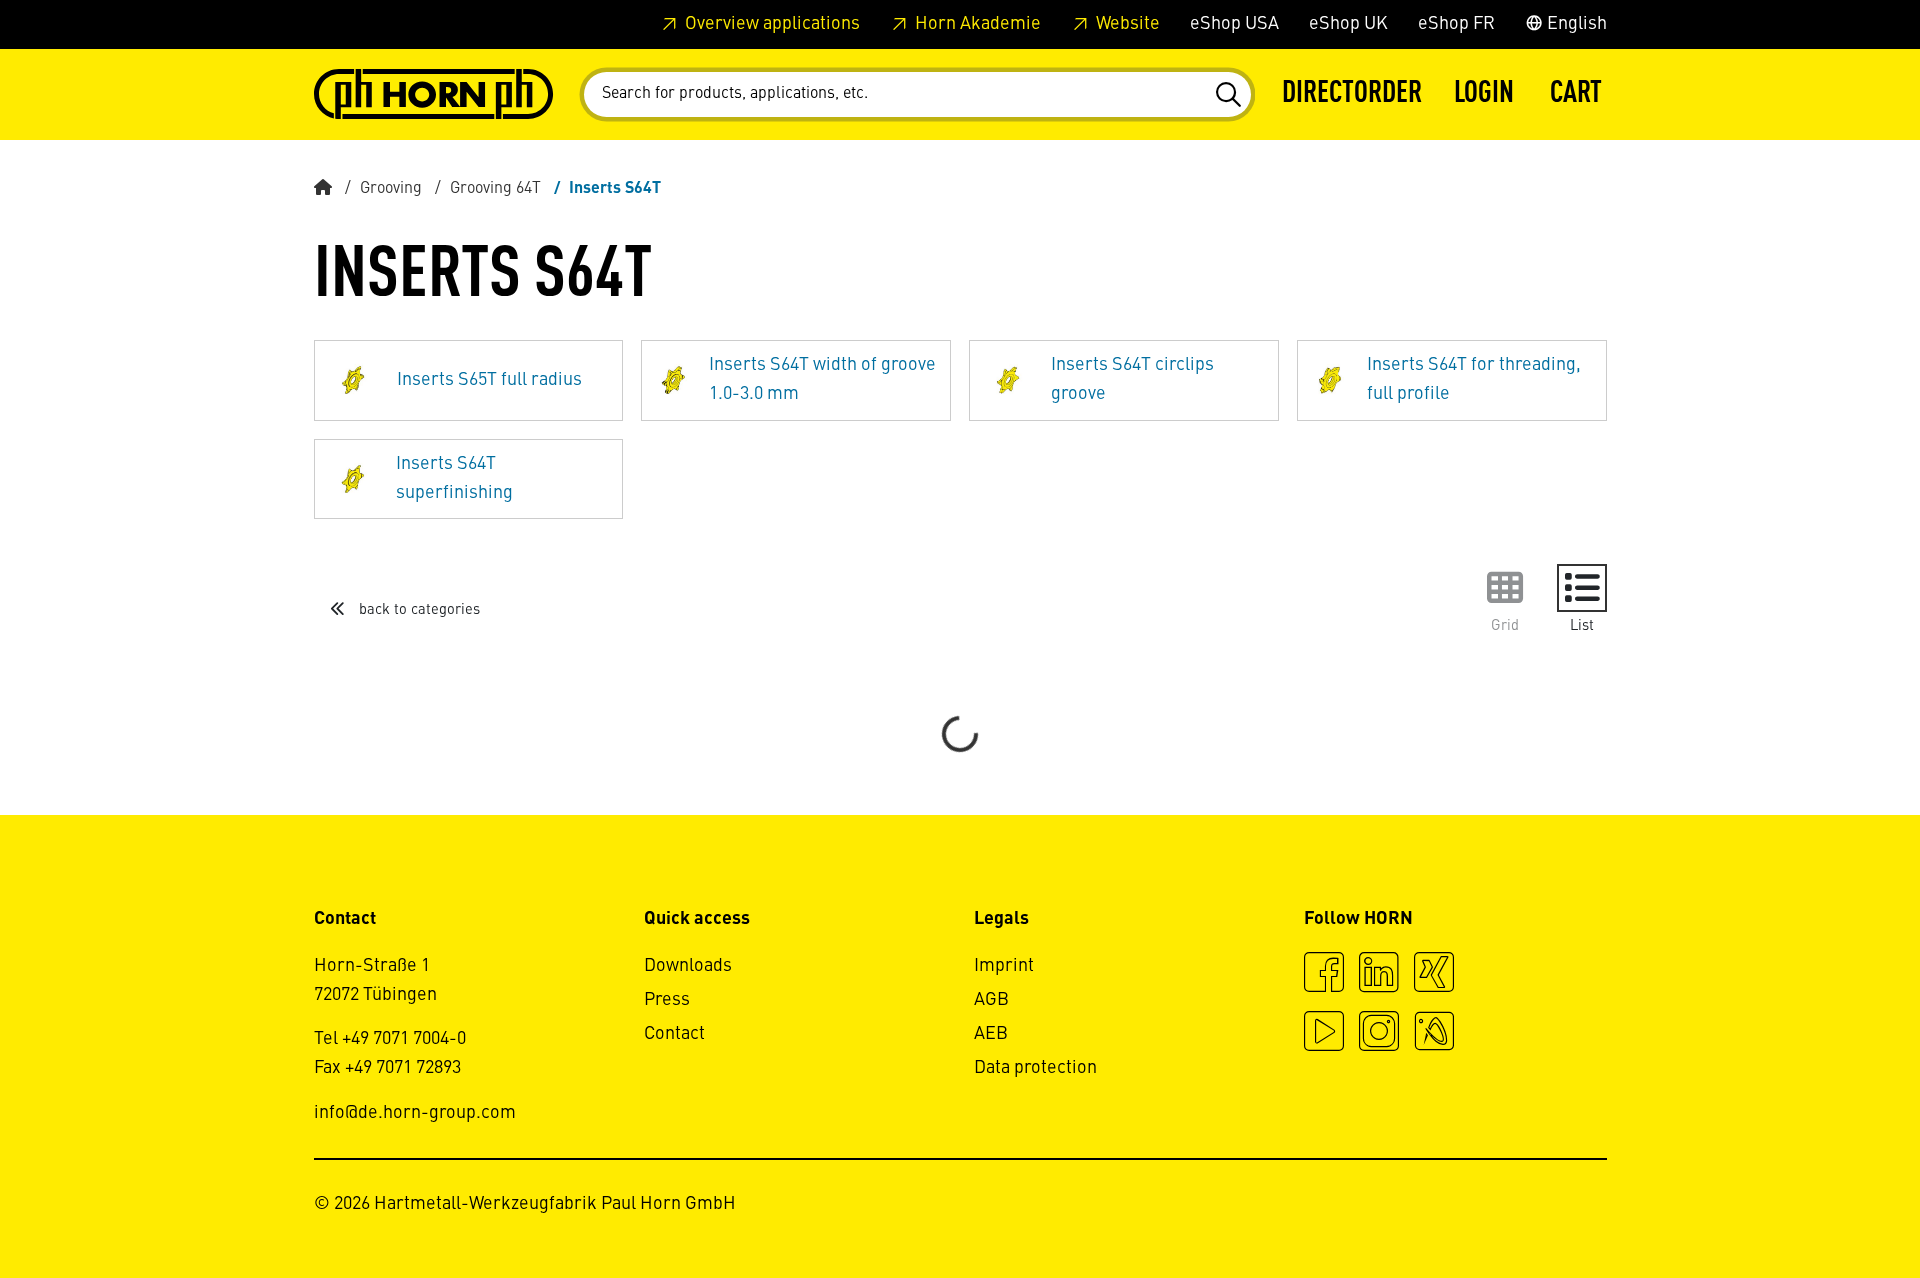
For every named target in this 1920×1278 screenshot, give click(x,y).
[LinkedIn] (1379, 975)
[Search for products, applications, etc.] (1227, 95)
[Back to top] (1828, 1208)
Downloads (688, 966)
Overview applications (770, 24)
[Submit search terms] (1227, 95)
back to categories (417, 610)
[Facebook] (1324, 975)
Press (667, 1000)
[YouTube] (1324, 1034)
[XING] (1434, 975)
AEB (991, 1034)
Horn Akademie (976, 24)
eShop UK (1348, 24)
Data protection (1035, 1068)
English (1575, 24)
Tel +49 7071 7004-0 (390, 1039)
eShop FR (1456, 24)
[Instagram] (1379, 1034)
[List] (1582, 588)
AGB (991, 1000)
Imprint (1004, 966)
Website (1126, 24)
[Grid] (1505, 588)
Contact (674, 1034)
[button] (1484, 94)
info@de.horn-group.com (415, 1113)
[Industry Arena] (1434, 1034)
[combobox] (917, 94)
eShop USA (1234, 24)
